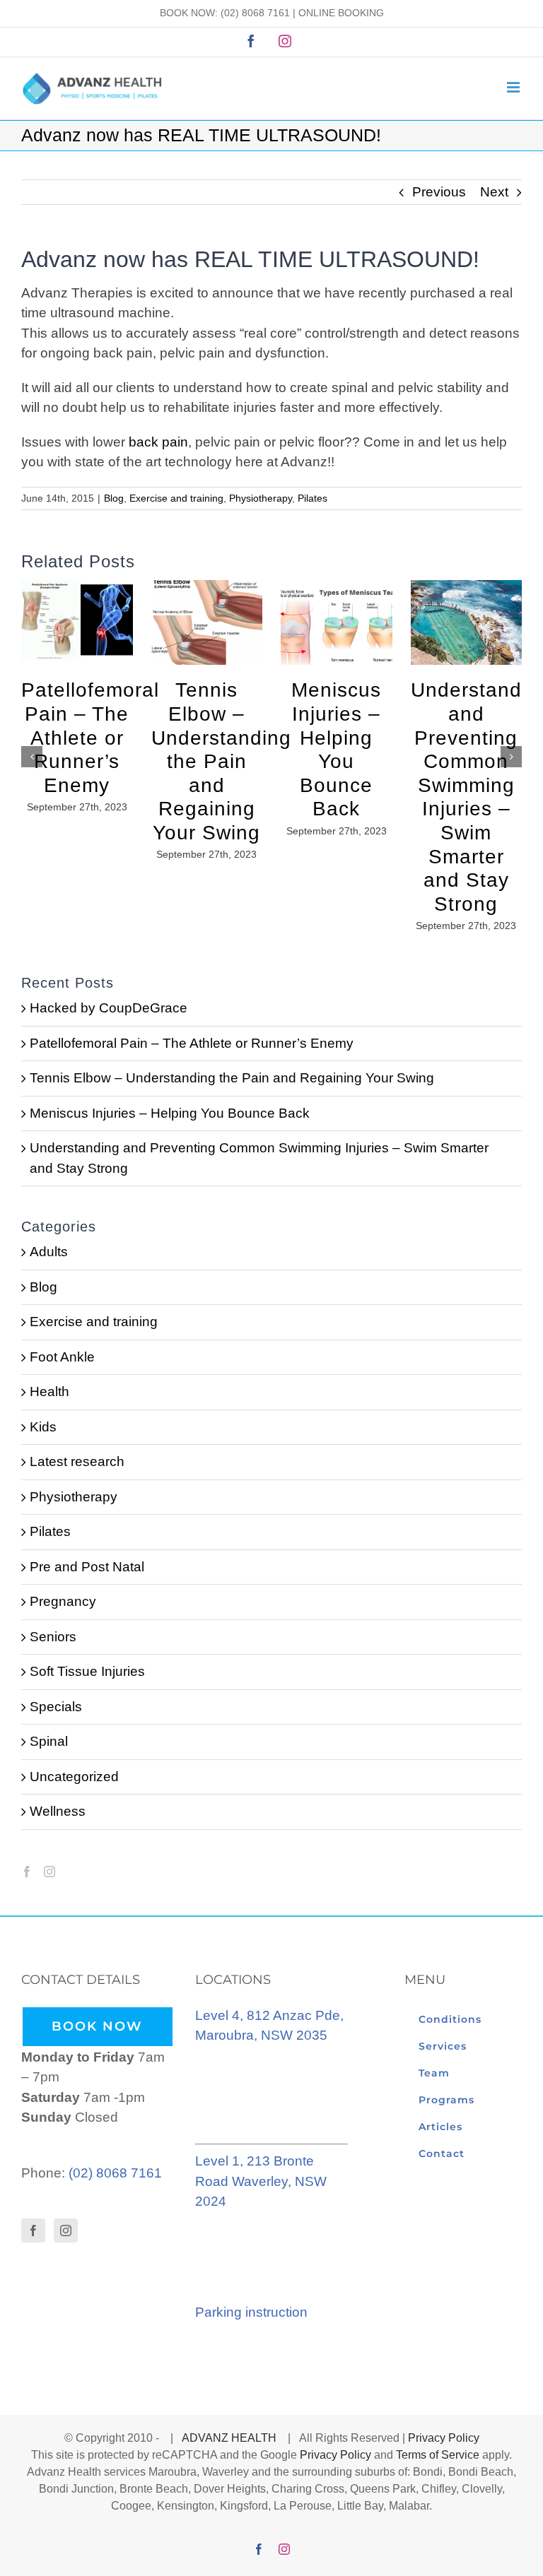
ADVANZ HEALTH (230, 2438)
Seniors (53, 1637)
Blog (114, 498)
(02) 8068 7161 (255, 13)
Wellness (58, 1811)
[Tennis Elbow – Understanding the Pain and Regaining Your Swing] (207, 587)
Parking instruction (251, 2312)
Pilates (313, 498)
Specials (56, 1707)
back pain (158, 442)
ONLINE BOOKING (341, 13)
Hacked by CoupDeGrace (109, 1008)
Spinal (49, 1741)
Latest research (77, 1461)
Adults (49, 1252)
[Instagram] (49, 1872)
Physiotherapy (261, 498)
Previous (439, 192)
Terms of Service (438, 2455)
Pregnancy (63, 1601)
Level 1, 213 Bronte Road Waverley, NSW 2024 (261, 2181)
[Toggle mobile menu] (514, 87)
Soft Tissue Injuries (87, 1671)
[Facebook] (27, 1872)
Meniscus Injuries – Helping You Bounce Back (170, 1113)
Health (49, 1392)
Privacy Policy (444, 2438)
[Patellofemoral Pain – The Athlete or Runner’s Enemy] (77, 587)
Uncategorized (74, 1777)
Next (494, 192)
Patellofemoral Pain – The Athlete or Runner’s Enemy (90, 737)
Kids (43, 1427)
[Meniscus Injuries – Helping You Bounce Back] (337, 587)
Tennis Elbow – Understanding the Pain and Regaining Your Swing (221, 761)
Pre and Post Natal (87, 1567)
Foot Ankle (62, 1357)
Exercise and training (176, 498)
